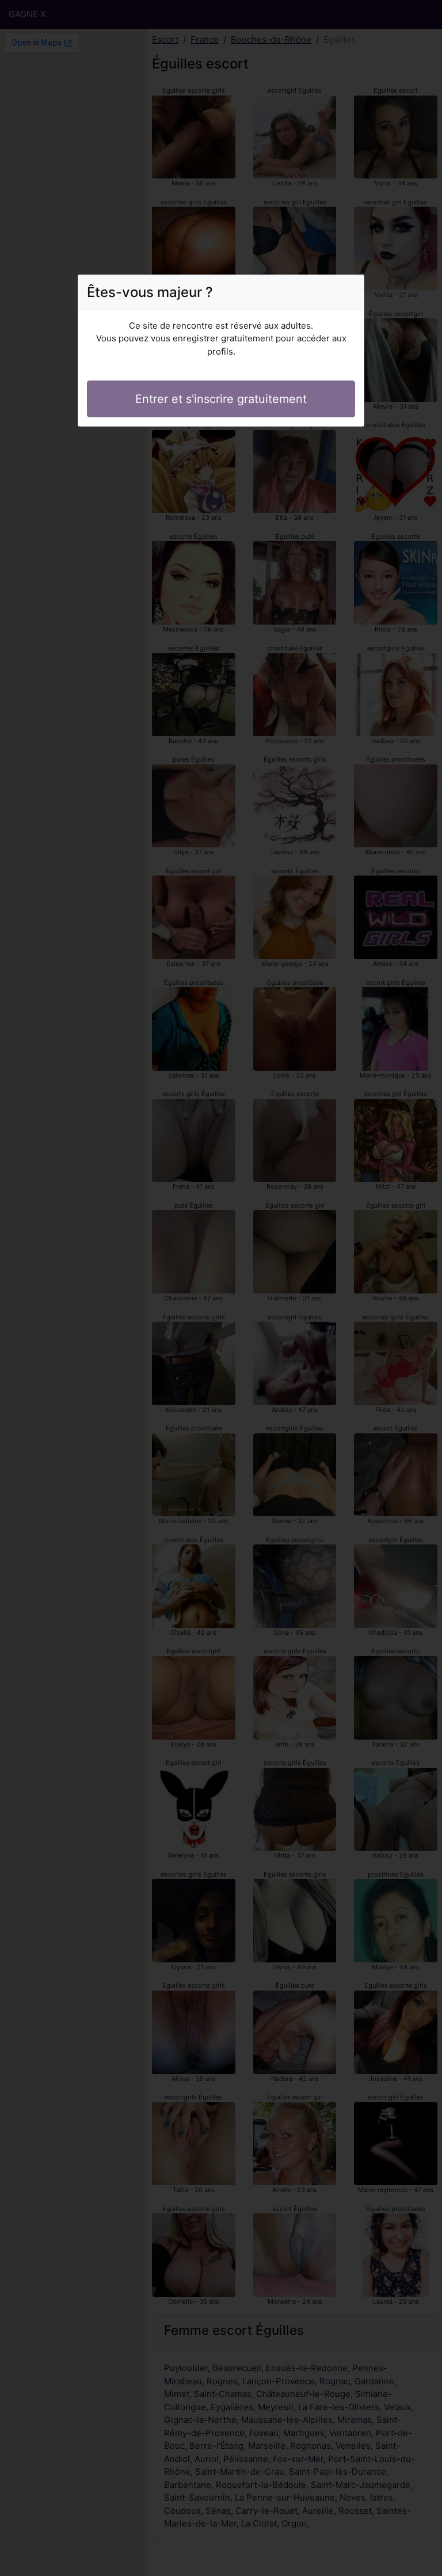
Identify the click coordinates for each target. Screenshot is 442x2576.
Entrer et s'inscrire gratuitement (221, 399)
